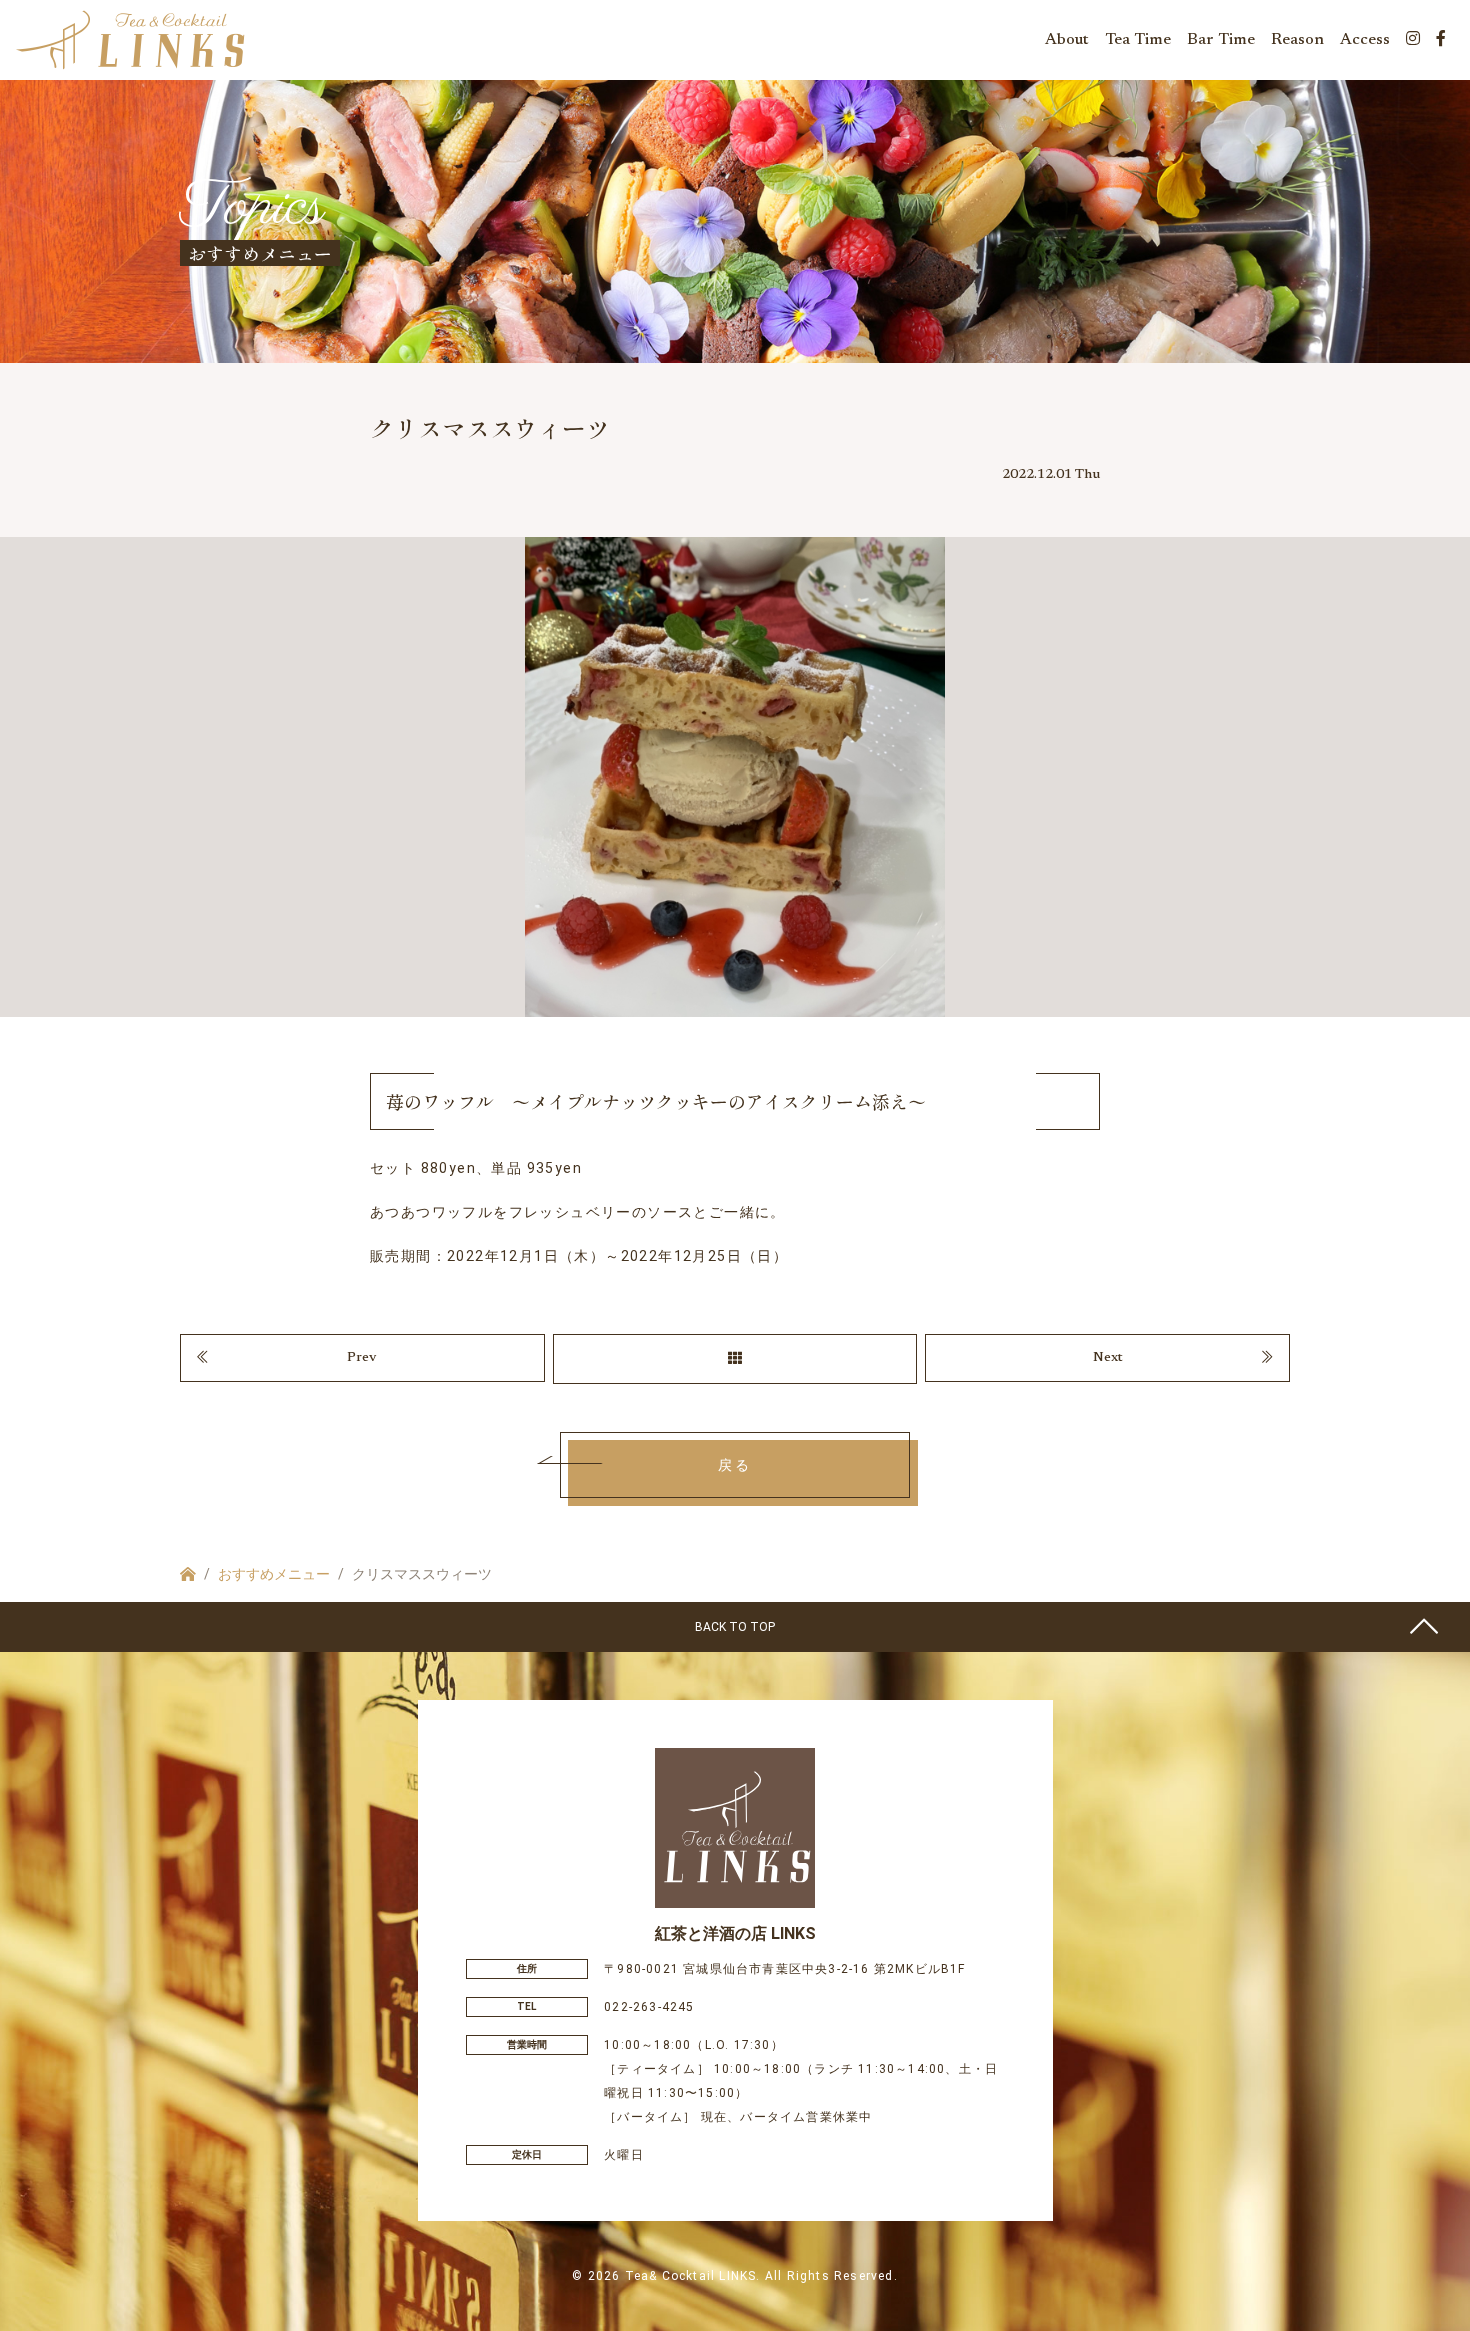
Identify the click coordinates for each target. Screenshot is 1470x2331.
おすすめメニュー (274, 1574)
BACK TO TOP (735, 1627)
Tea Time (1138, 40)
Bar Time (1221, 40)
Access (1365, 40)
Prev (362, 1358)
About (1067, 40)
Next (1108, 1358)
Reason (1297, 40)
